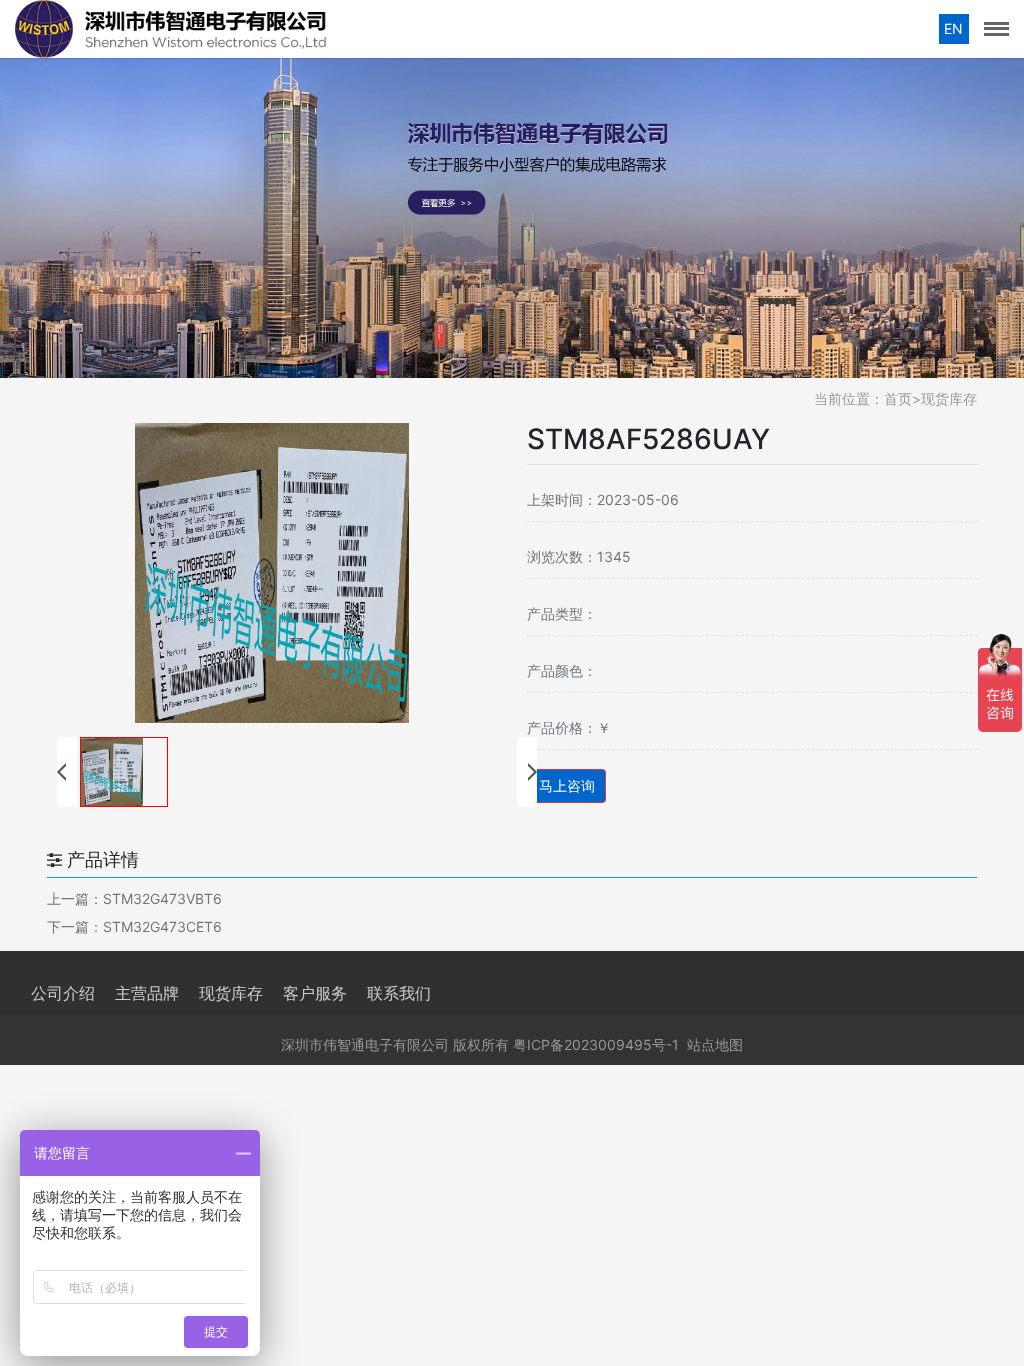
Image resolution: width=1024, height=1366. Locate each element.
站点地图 (715, 1044)
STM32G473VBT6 (162, 898)
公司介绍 (63, 993)
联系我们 (399, 993)
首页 (898, 398)
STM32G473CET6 (162, 926)
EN (953, 28)
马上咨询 (567, 785)
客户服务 (315, 993)
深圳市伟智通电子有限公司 (365, 1044)
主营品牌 (147, 993)
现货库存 (949, 398)
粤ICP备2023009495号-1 (596, 1044)
